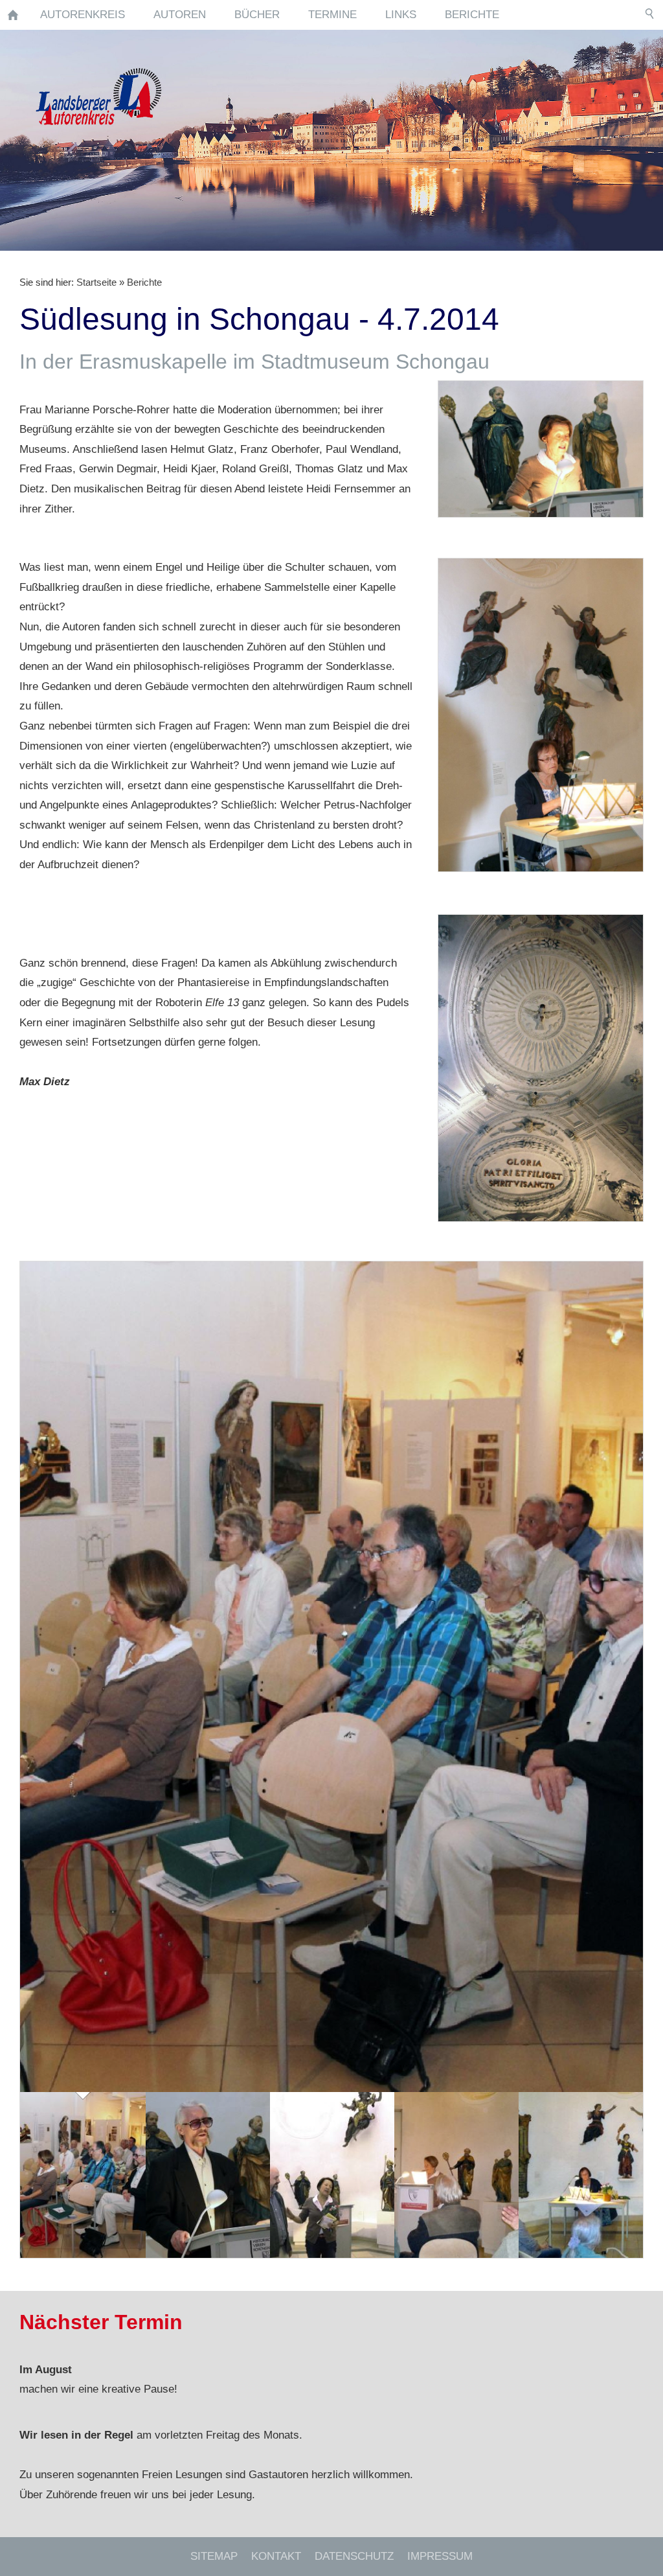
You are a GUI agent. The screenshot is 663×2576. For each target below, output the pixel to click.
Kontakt (276, 2556)
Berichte (144, 282)
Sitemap (214, 2556)
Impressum (440, 2556)
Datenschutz (354, 2556)
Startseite (96, 282)
